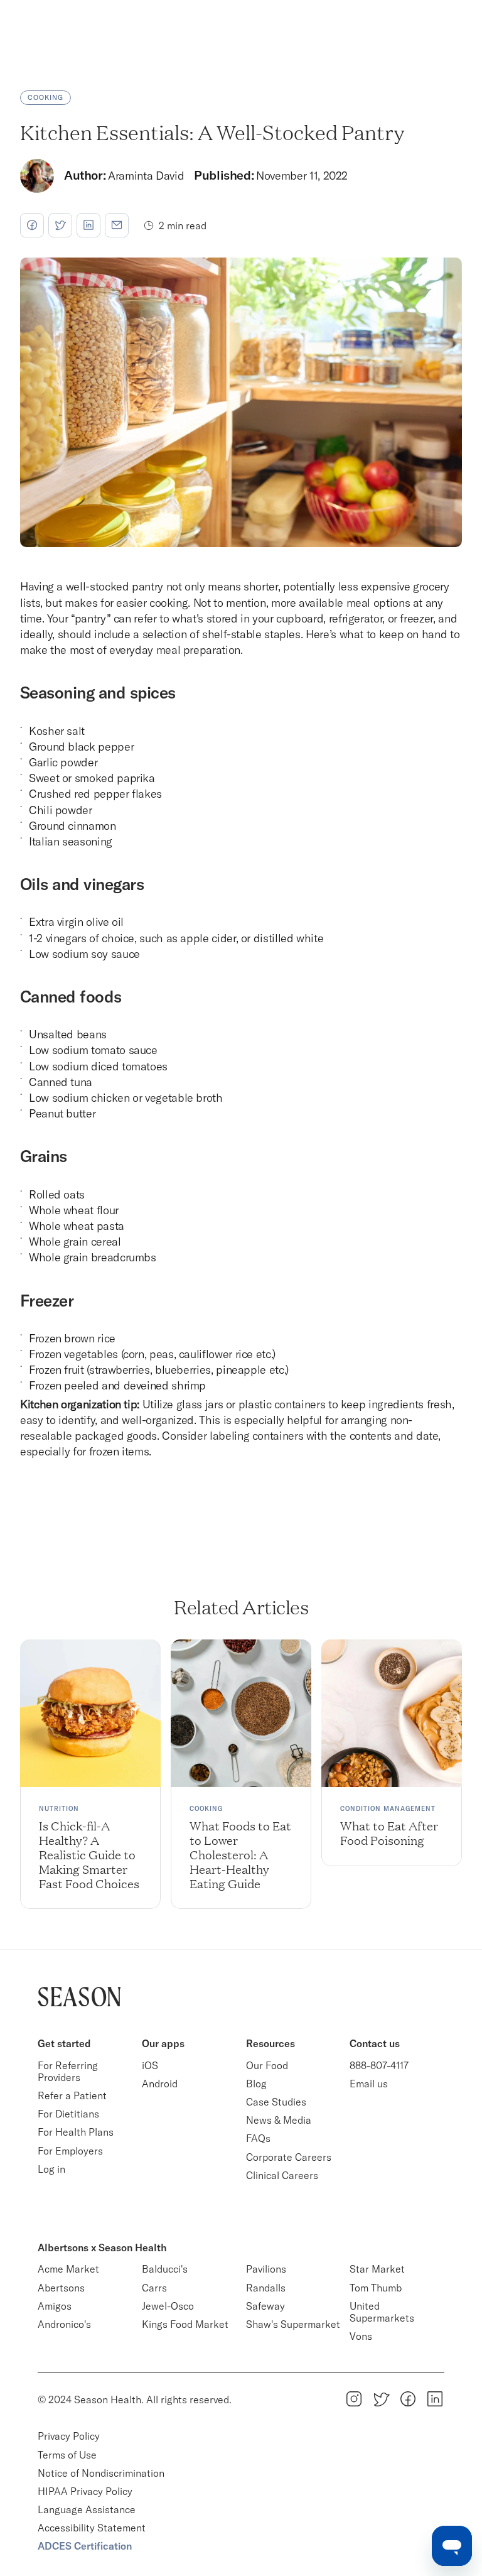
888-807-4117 (379, 2065)
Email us (369, 2084)
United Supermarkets (382, 2312)
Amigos (55, 2306)
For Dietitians (68, 2114)
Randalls (266, 2288)
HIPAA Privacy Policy (85, 2491)
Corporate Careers (289, 2157)
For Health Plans (76, 2132)
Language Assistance (87, 2509)
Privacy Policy (69, 2436)
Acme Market (68, 2269)
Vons (361, 2336)
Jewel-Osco (168, 2306)
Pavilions (266, 2269)
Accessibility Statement (92, 2528)
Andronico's (64, 2324)
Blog (256, 2084)
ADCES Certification (85, 2546)
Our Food (267, 2065)
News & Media (279, 2120)
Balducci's (165, 2269)
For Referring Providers (69, 2071)
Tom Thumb (376, 2288)
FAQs (258, 2138)
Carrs (154, 2288)
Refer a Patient (72, 2095)
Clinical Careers (282, 2175)
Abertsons (61, 2288)
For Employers (70, 2151)
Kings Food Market (185, 2324)
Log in (51, 2169)
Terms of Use (67, 2455)
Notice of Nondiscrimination (102, 2473)
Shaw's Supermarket (293, 2324)
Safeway (265, 2306)
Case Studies (276, 2102)
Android (160, 2084)
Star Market (377, 2269)
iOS (150, 2065)
